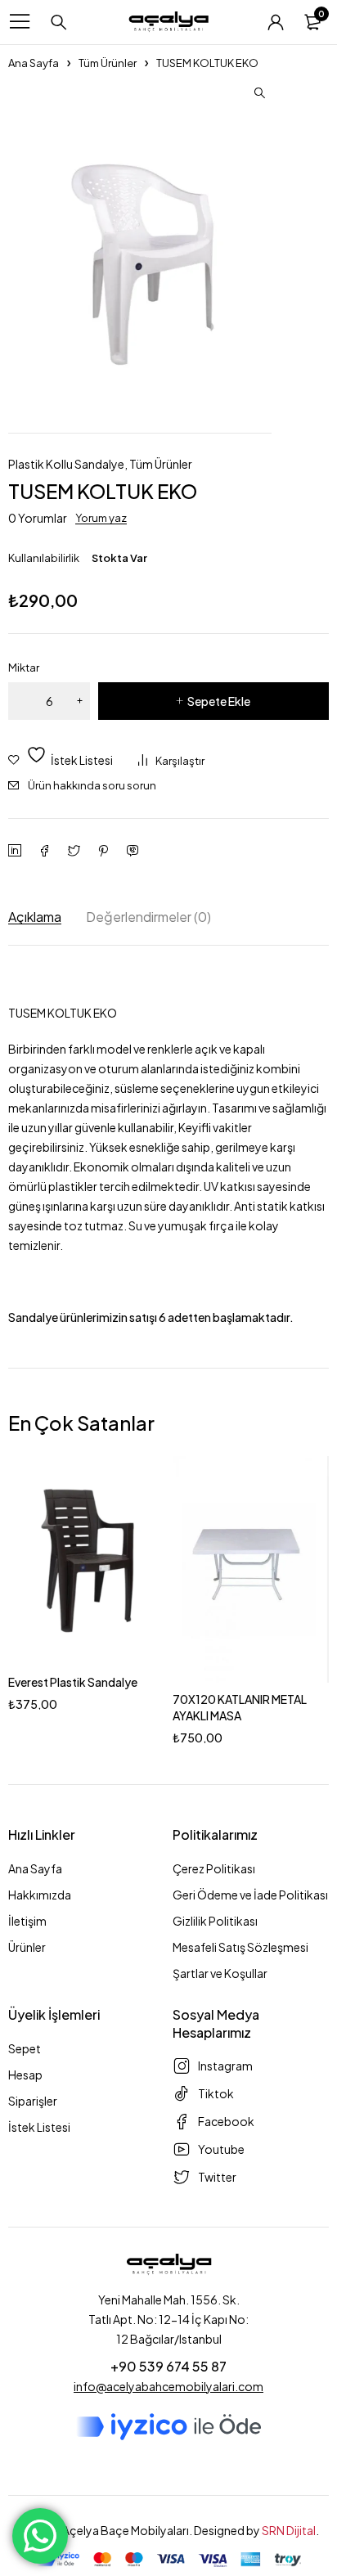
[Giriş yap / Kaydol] (276, 22)
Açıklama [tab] (35, 917)
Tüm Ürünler (108, 63)
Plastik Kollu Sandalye (66, 464)
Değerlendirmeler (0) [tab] (148, 917)
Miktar (24, 668)
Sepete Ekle (219, 701)
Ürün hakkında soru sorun (92, 785)
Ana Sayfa (34, 63)
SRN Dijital (289, 2530)
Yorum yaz (101, 518)
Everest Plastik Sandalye (73, 1682)
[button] (259, 93)
